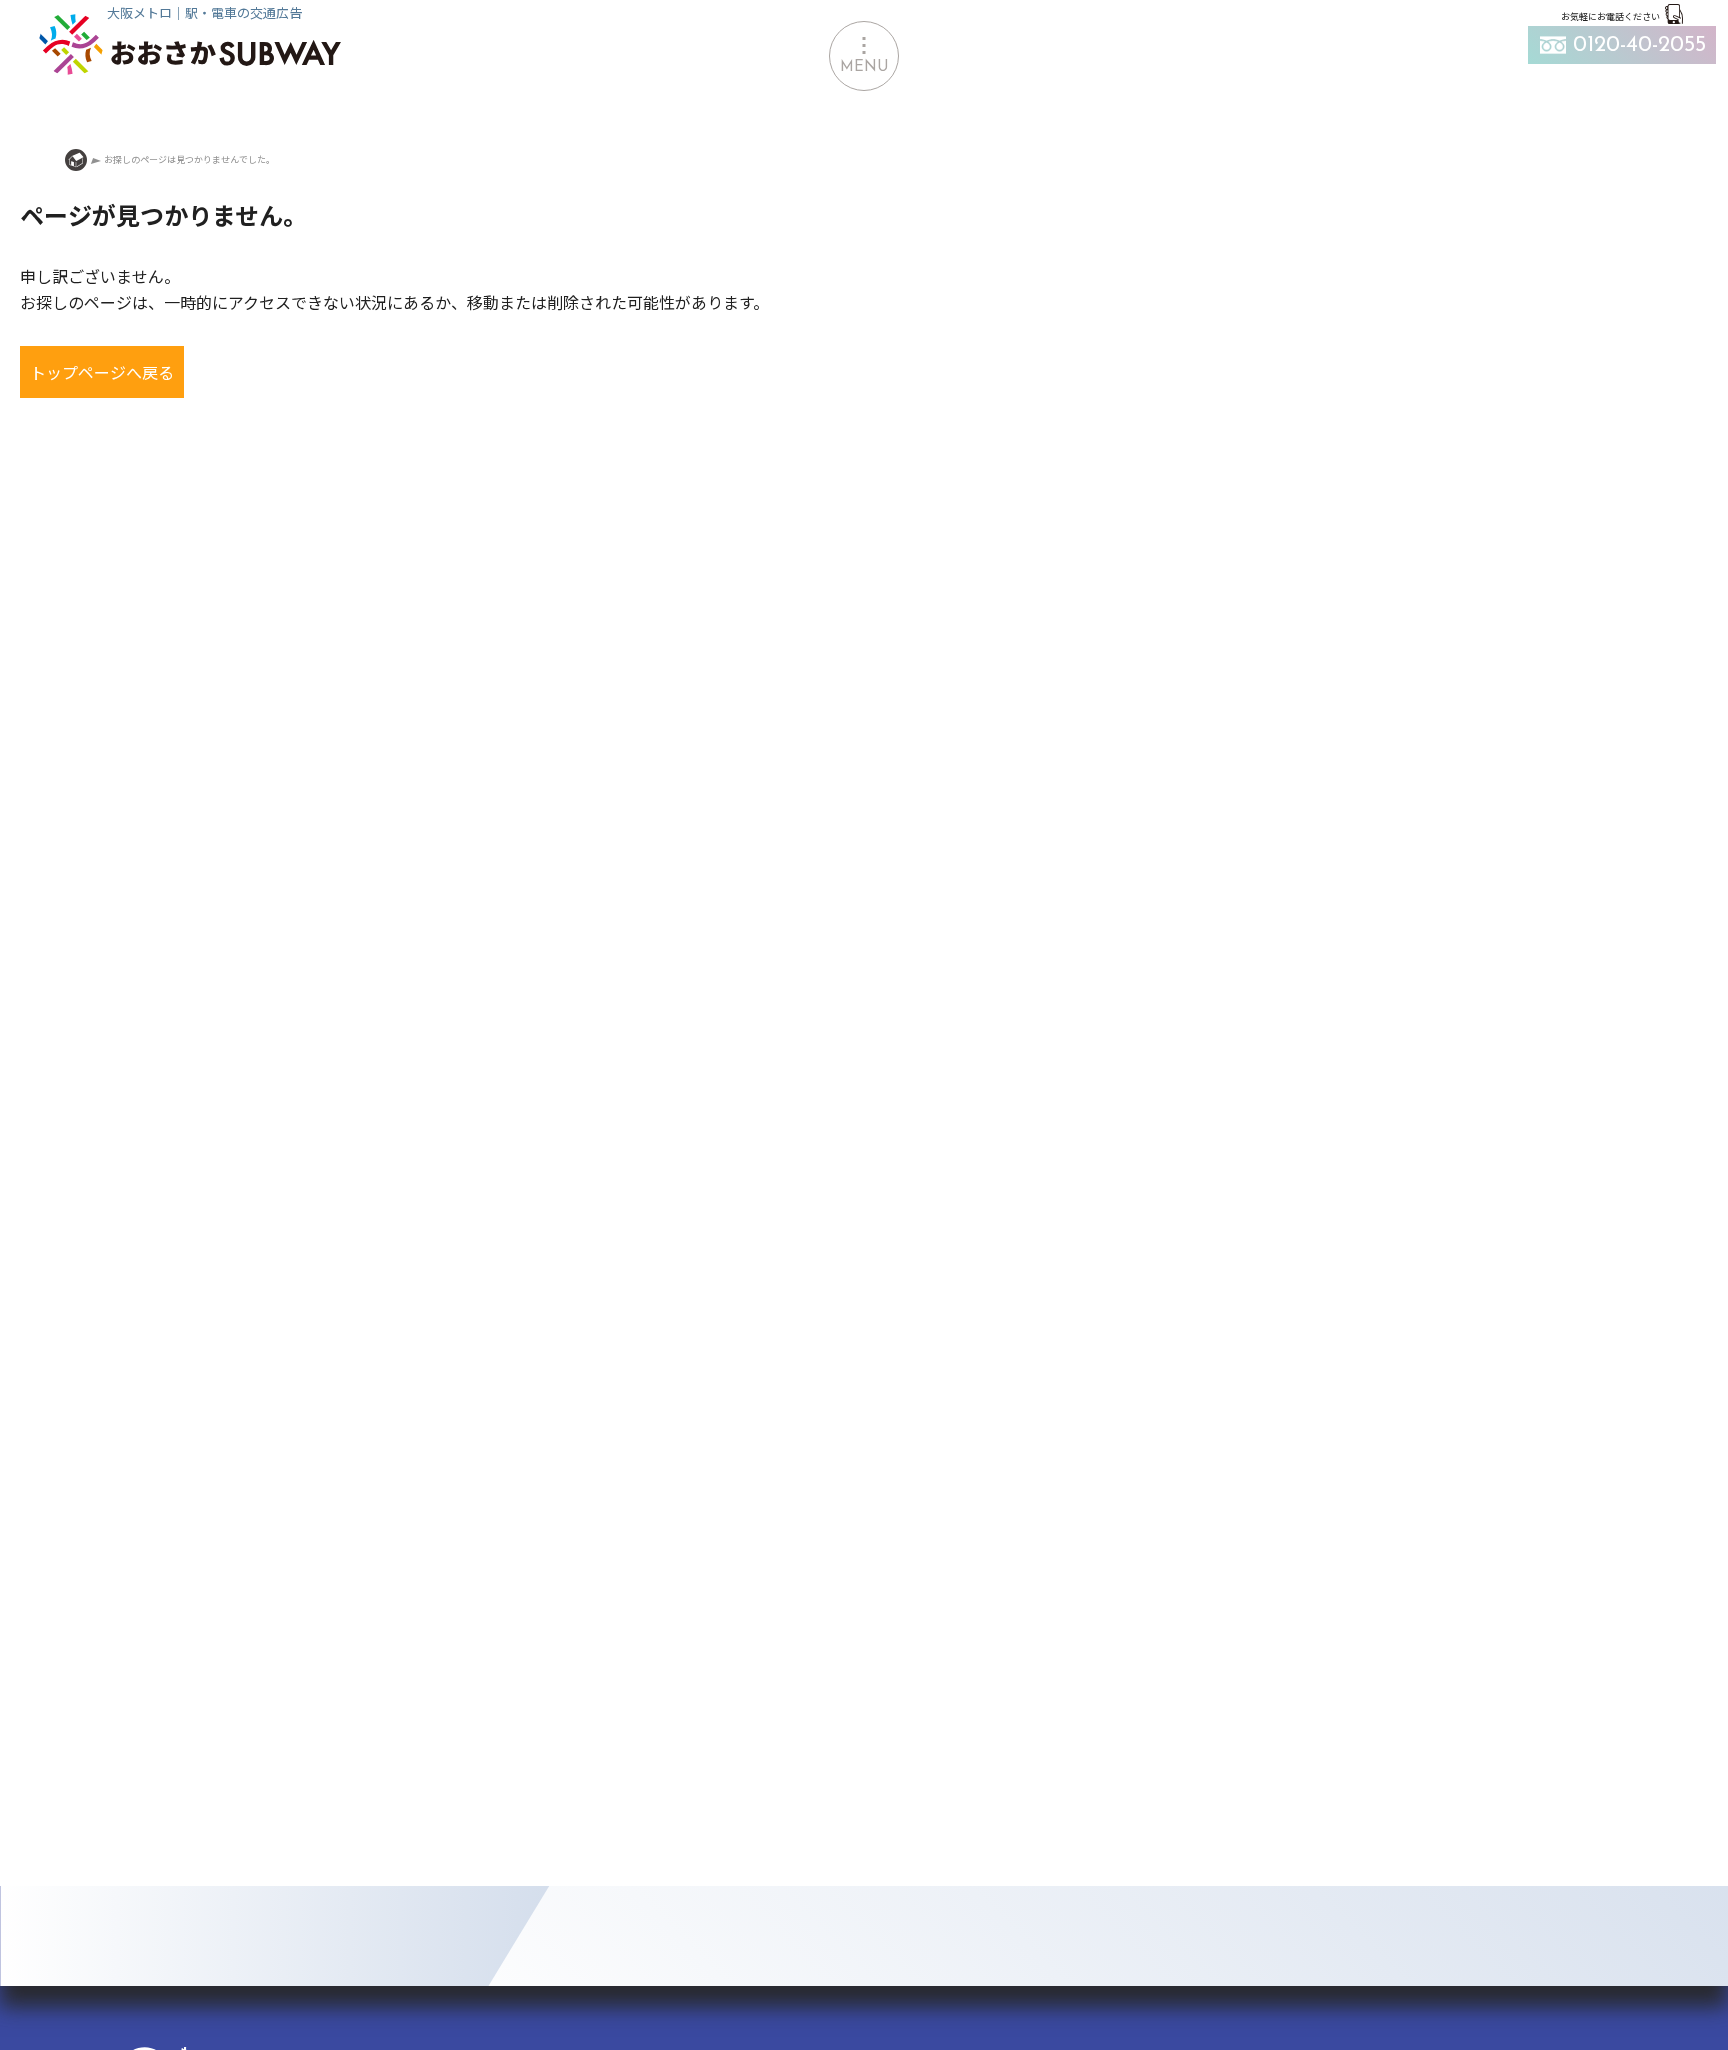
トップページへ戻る (102, 372)
